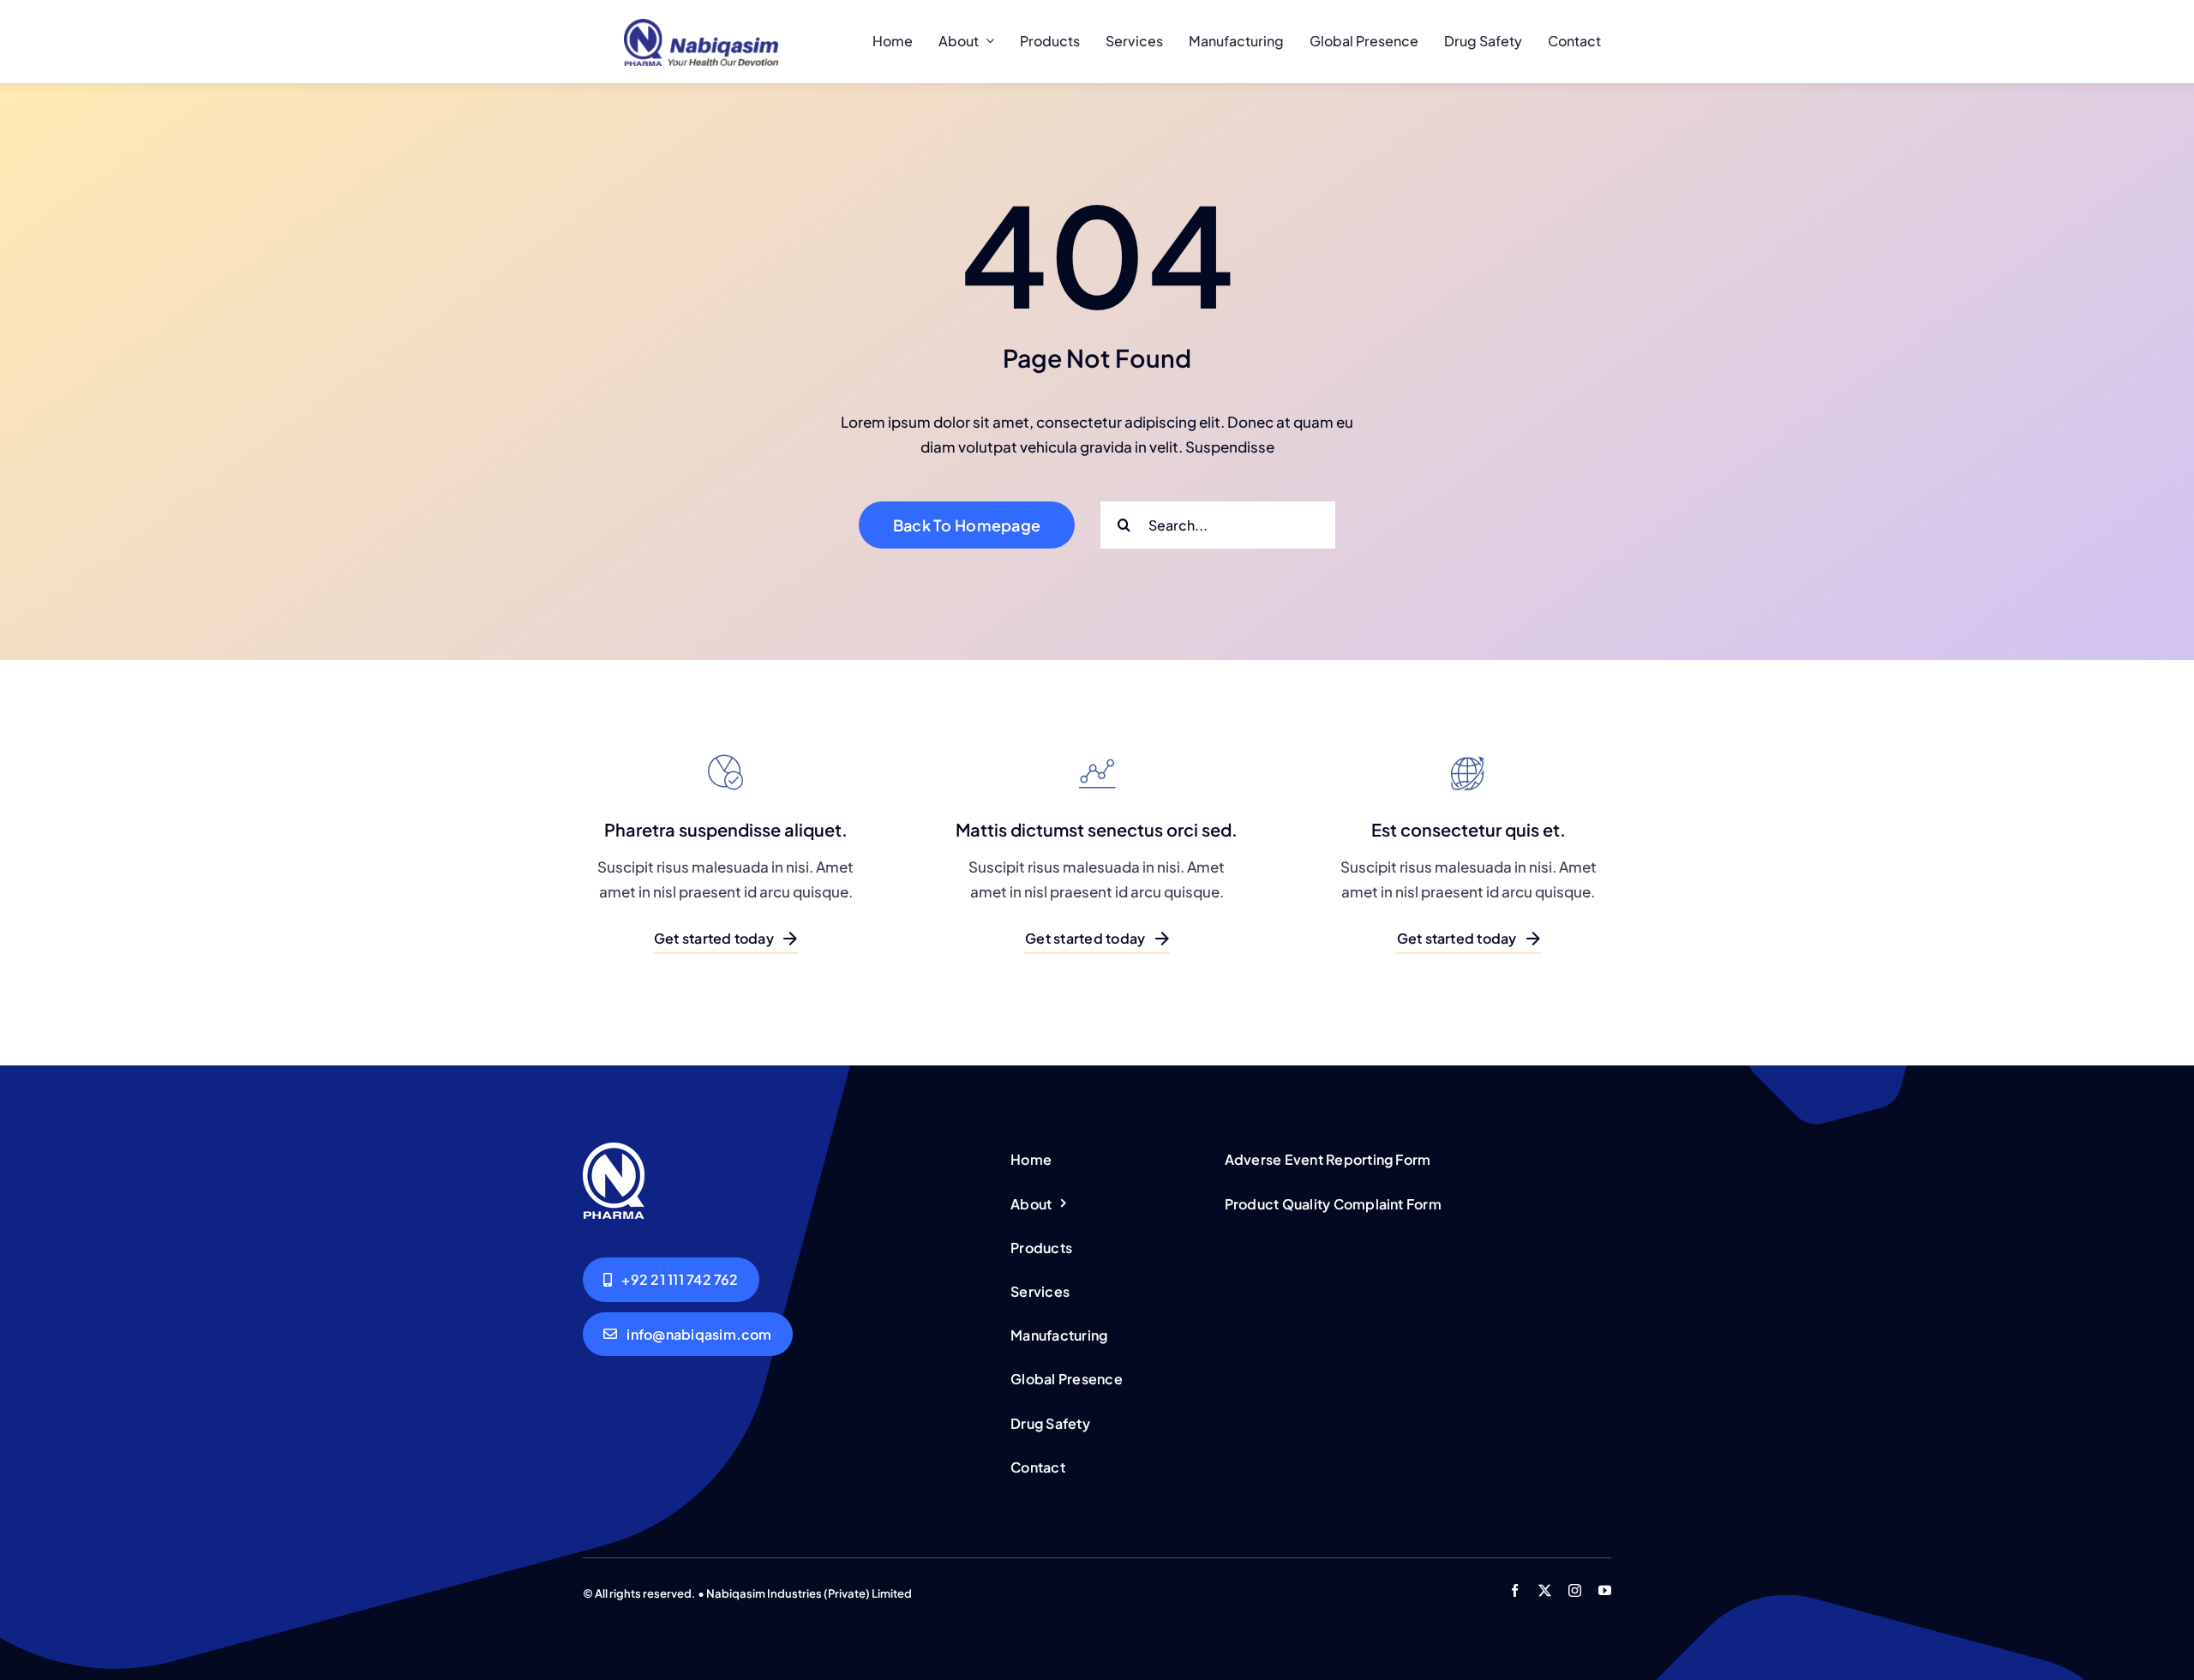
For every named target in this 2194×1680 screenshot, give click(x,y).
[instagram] (1575, 1590)
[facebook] (1515, 1590)
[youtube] (1605, 1590)
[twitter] (1545, 1590)
